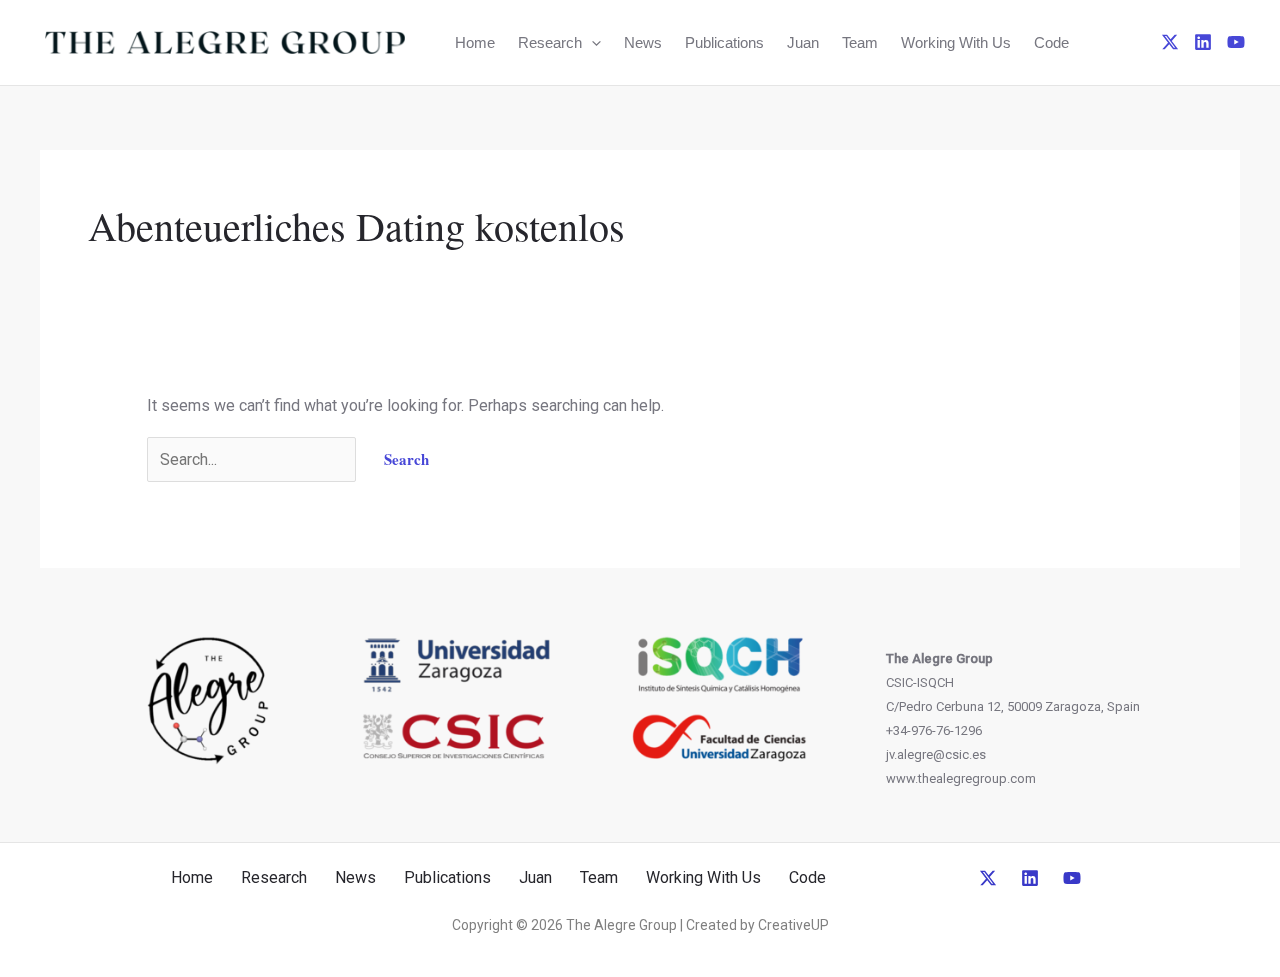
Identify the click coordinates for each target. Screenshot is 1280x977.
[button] (591, 42)
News (643, 42)
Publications (724, 42)
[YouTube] (1236, 42)
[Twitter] (1170, 42)
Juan (803, 42)
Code (1051, 42)
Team (860, 42)
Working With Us (956, 42)
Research (550, 42)
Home (475, 42)
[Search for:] (253, 459)
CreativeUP (793, 925)
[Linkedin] (1203, 42)
